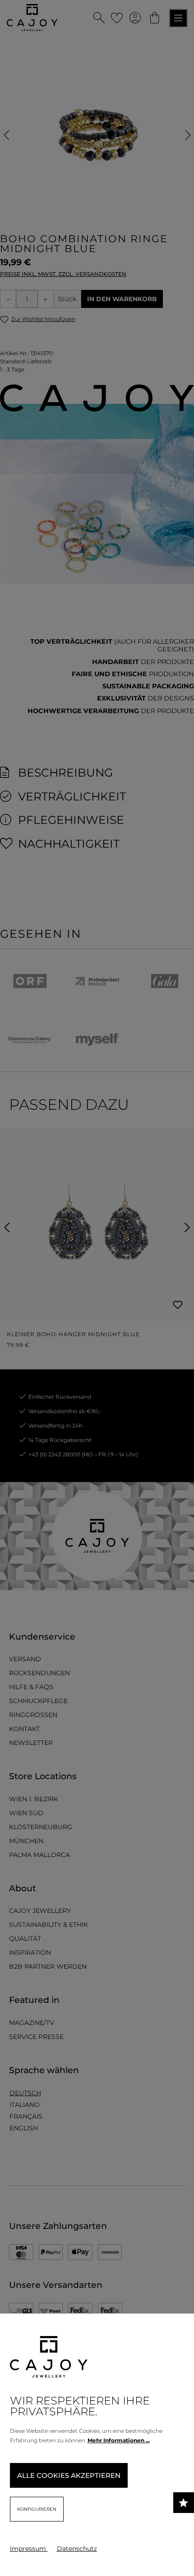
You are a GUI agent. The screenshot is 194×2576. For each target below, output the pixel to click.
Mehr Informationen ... (119, 2440)
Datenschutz (77, 2549)
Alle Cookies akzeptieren (69, 2475)
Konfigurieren (37, 2509)
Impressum (29, 2549)
